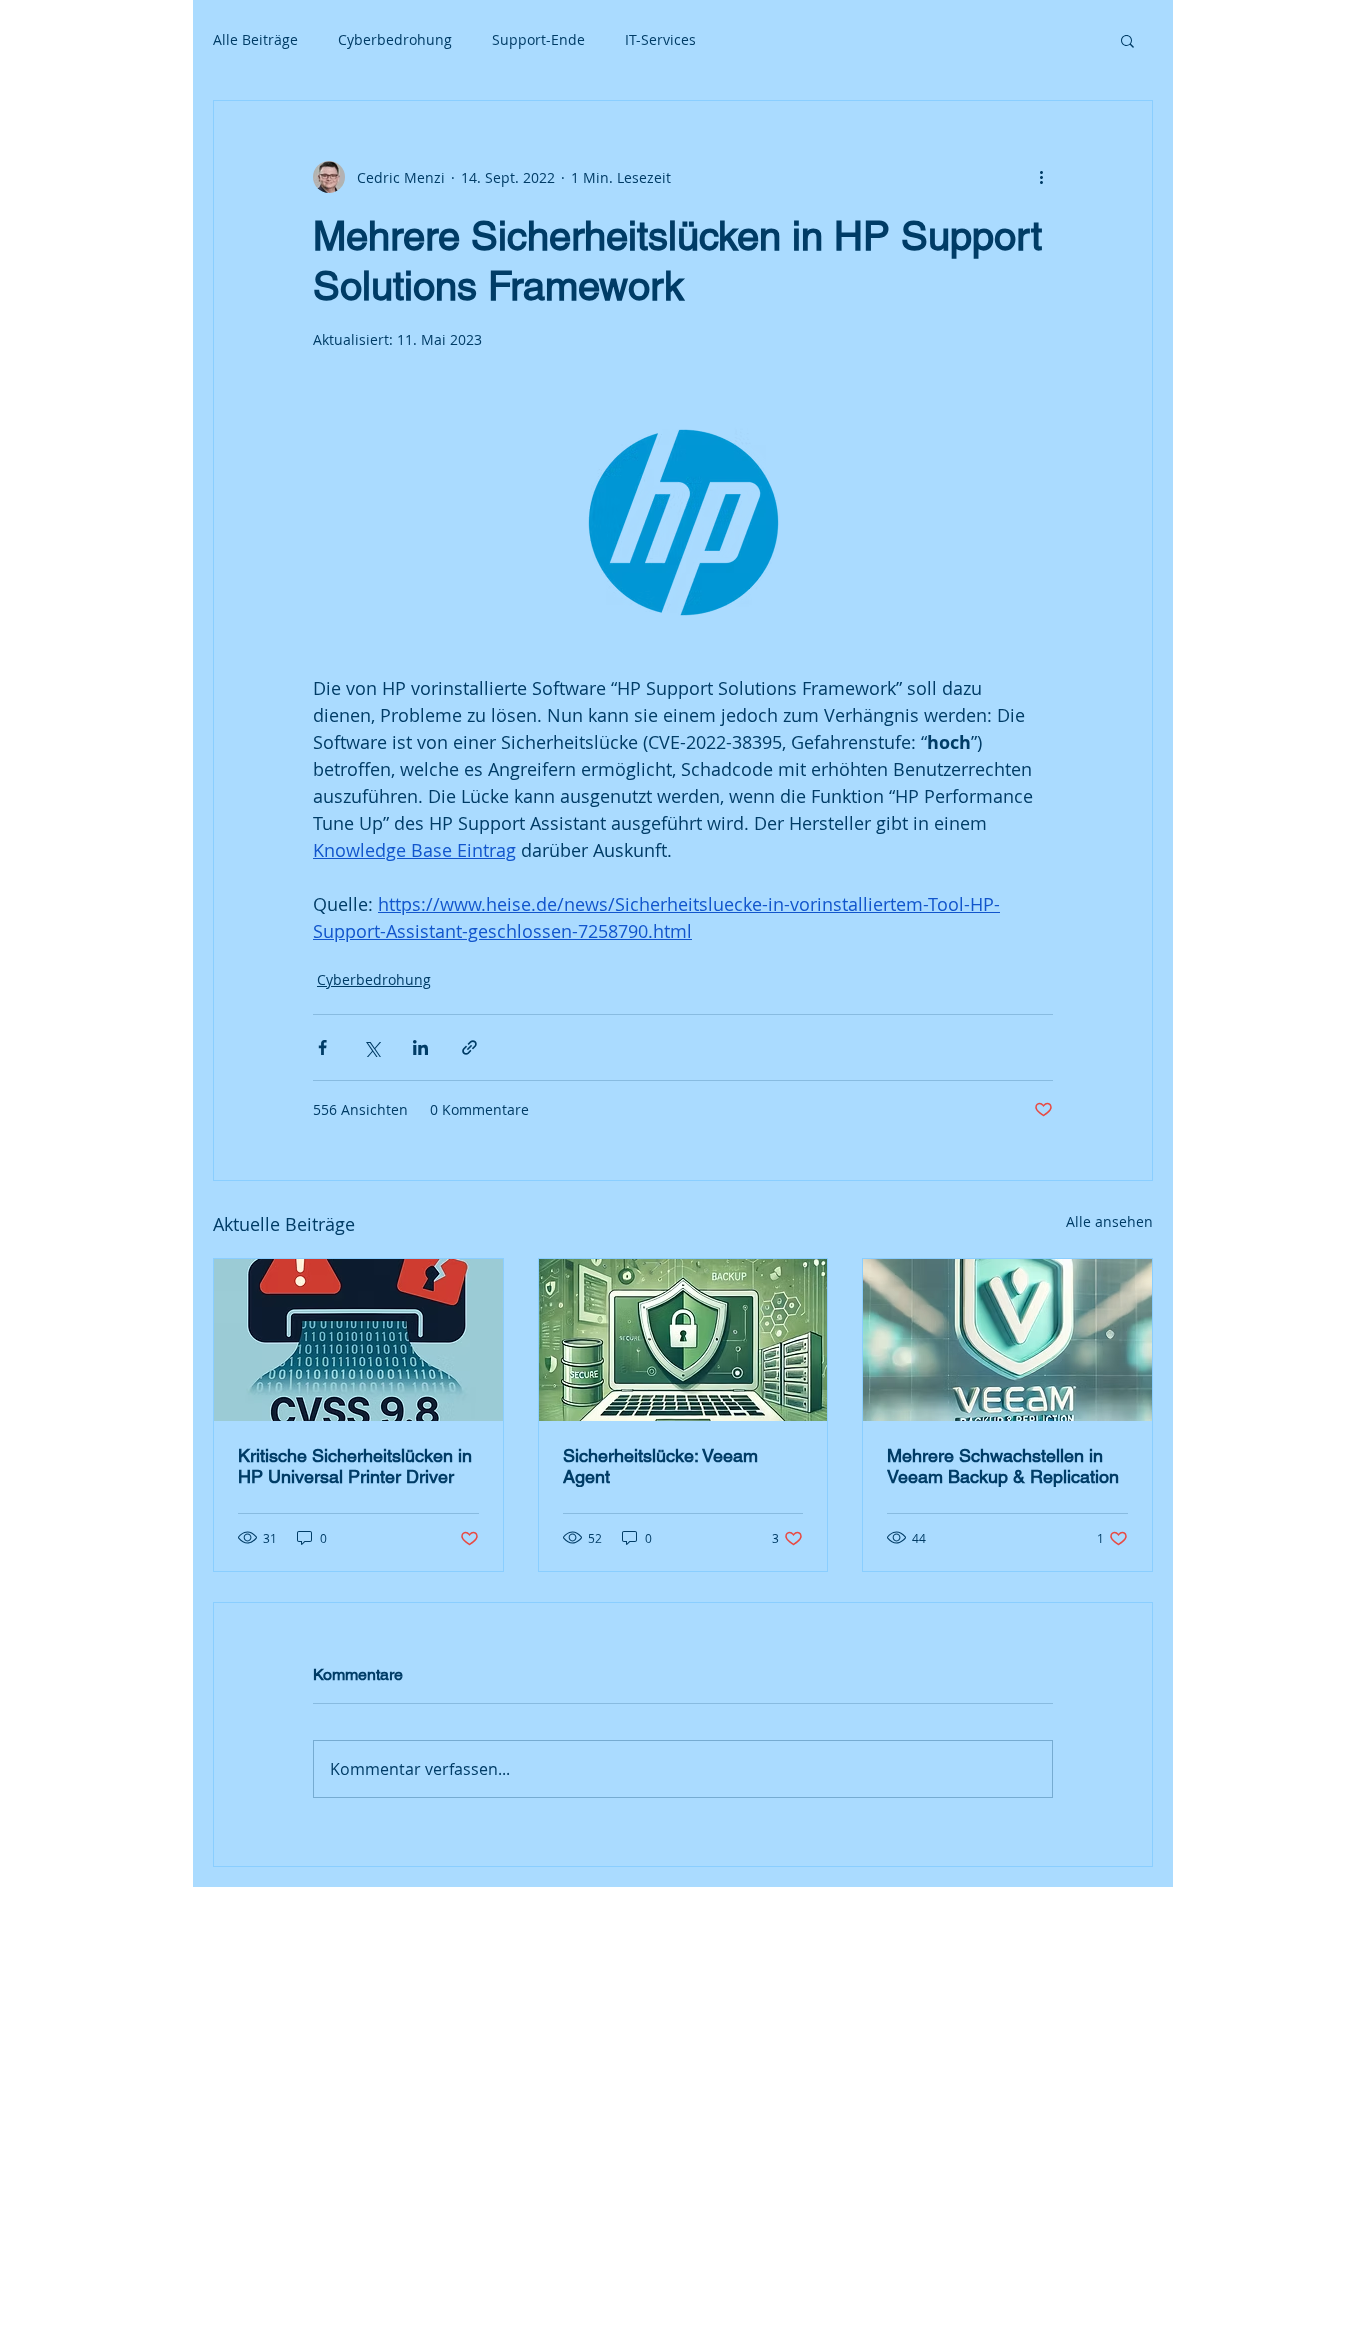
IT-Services (660, 39)
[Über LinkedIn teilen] (420, 1047)
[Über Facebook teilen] (322, 1047)
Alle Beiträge (255, 39)
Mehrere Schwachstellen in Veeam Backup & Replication (1003, 1466)
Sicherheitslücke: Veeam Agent (660, 1466)
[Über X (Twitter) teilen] (371, 1047)
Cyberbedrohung (395, 39)
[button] (1127, 40)
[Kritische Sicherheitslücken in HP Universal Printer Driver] (358, 1340)
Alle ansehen (1109, 1221)
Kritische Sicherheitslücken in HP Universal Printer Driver (355, 1466)
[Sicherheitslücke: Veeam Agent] (683, 1340)
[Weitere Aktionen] (1041, 177)
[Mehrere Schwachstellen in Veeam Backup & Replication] (1007, 1340)
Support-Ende (538, 39)
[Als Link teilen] (469, 1047)
